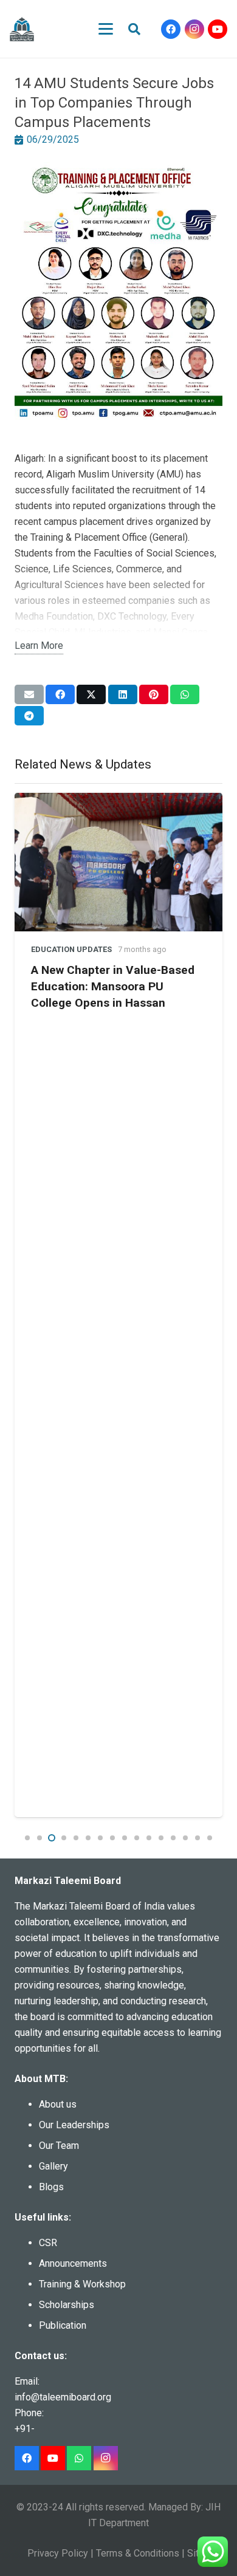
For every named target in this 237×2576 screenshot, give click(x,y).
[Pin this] (154, 694)
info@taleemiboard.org (63, 2397)
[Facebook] (171, 29)
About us (58, 2104)
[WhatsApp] (79, 2458)
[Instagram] (194, 29)
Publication (63, 2325)
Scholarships (67, 2305)
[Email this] (29, 694)
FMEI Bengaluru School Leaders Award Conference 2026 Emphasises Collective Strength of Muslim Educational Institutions (122, 981)
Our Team (59, 2146)
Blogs (51, 2187)
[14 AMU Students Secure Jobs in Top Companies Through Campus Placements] (118, 170)
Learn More (39, 646)
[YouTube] (218, 29)
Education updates (76, 927)
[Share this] (60, 694)
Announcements (73, 2263)
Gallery (53, 2166)
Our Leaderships (74, 2125)
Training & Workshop (82, 2284)
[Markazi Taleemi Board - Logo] (22, 29)
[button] (106, 29)
